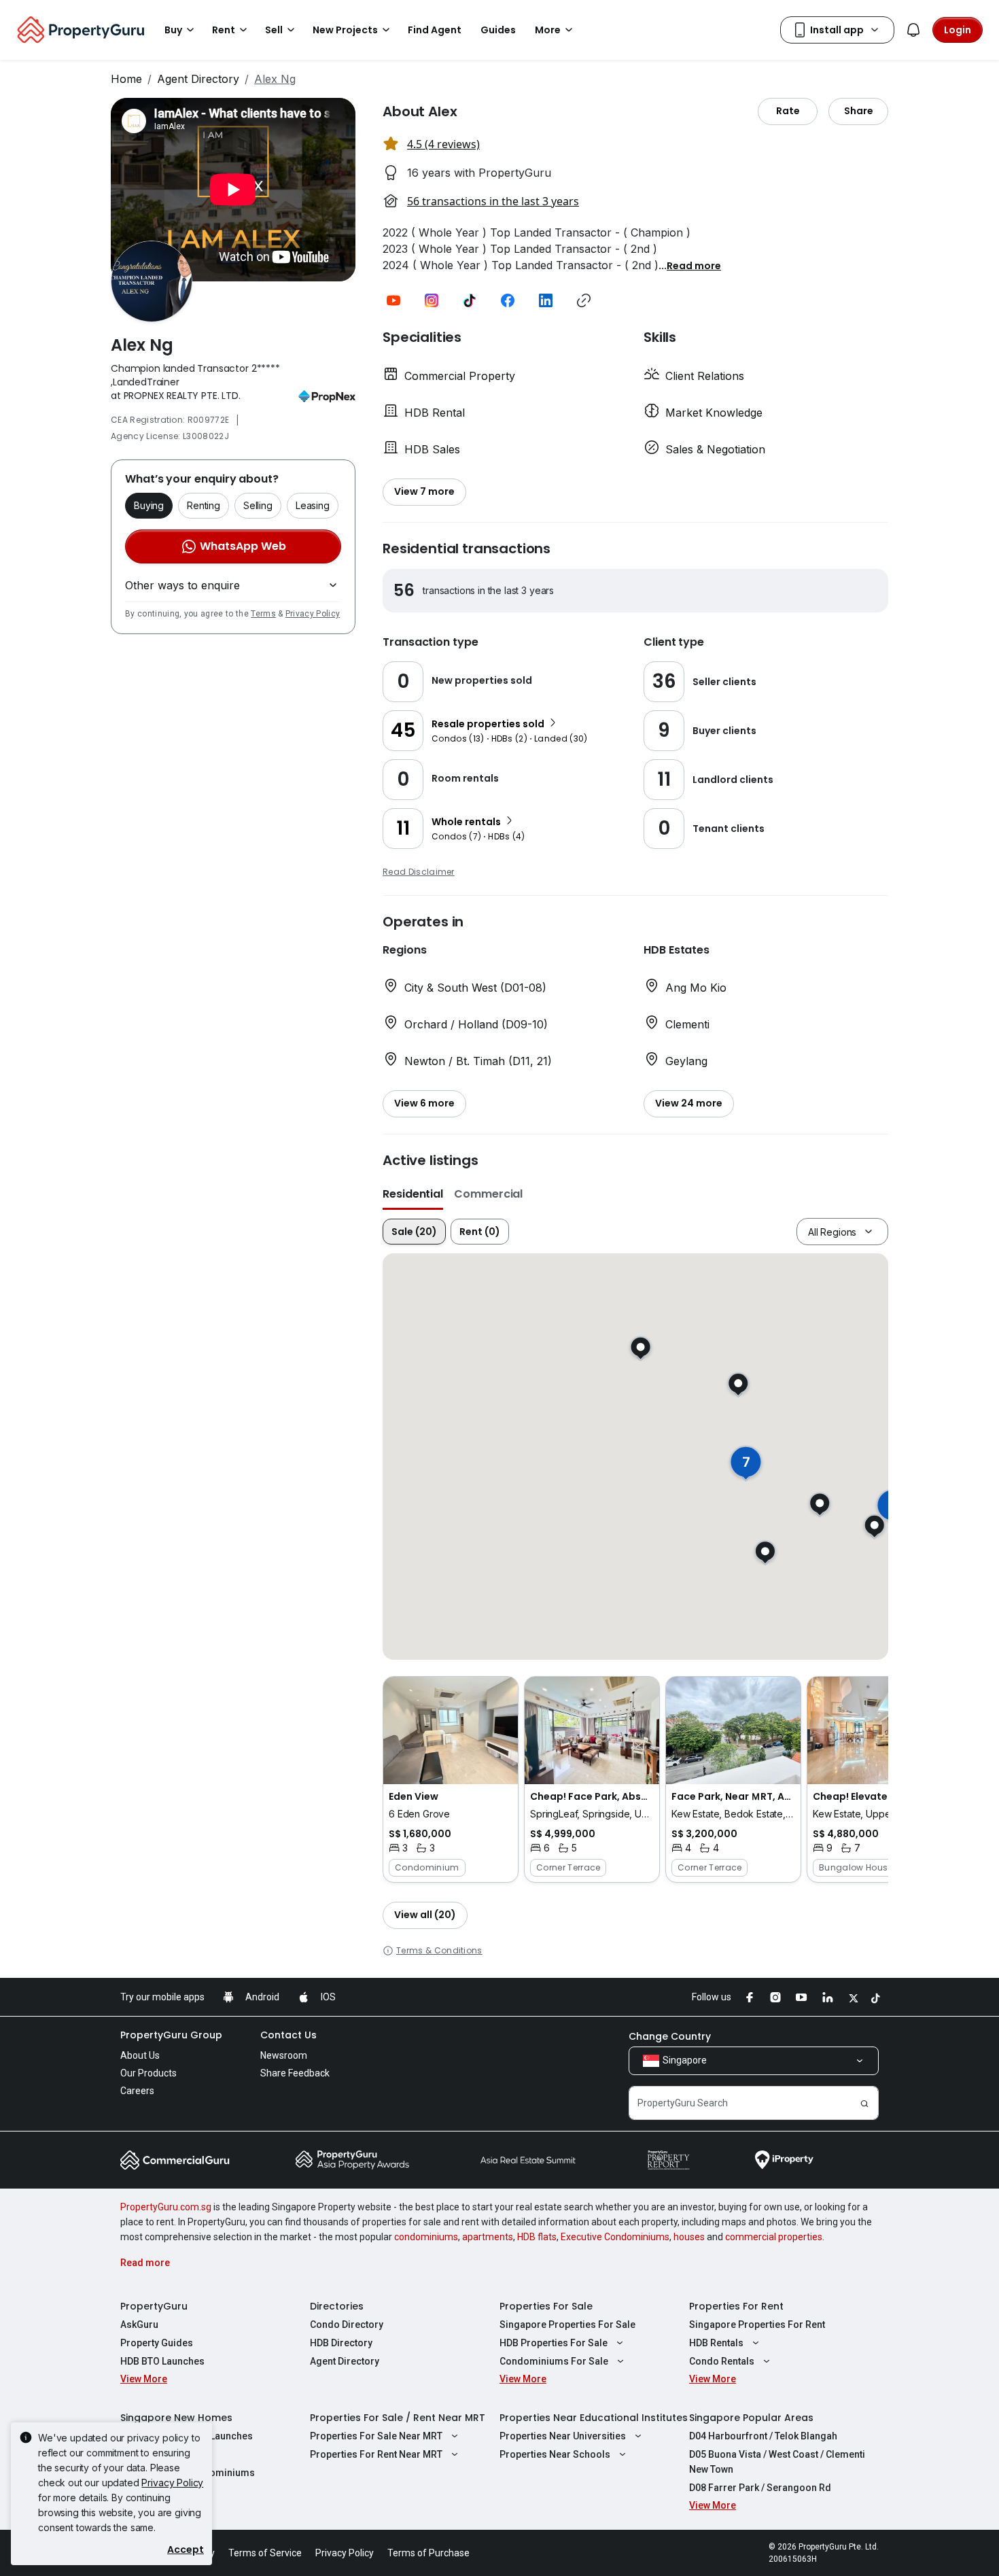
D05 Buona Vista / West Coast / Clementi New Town (777, 2462)
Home (126, 79)
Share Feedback (295, 2073)
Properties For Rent (736, 2306)
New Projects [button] (345, 30)
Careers (137, 2091)
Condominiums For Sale (554, 2361)
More (548, 30)
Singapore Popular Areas (751, 2418)
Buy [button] (173, 30)
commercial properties (774, 2237)
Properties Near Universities (563, 2436)
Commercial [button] (488, 1194)
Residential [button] (413, 1194)
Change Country (670, 2036)
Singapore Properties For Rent (757, 2325)
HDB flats (537, 2237)
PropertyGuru (154, 2306)
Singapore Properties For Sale (567, 2325)
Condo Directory (347, 2325)
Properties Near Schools (555, 2454)
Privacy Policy (313, 614)
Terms (263, 614)
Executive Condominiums (615, 2237)
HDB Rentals (716, 2343)
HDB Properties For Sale (554, 2343)
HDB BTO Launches (162, 2361)
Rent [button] (224, 30)
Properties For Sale (546, 2306)
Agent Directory (198, 79)
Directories (337, 2306)
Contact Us (288, 2035)
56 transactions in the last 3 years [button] (493, 201)
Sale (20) (414, 1232)
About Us (140, 2055)
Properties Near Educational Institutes (594, 2418)
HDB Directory (341, 2343)
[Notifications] (913, 30)
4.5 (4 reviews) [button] (443, 144)
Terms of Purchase (428, 2553)
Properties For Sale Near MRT (376, 2436)
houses (689, 2237)
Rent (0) (480, 1232)
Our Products (148, 2073)
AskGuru (139, 2325)
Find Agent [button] (435, 30)
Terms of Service (265, 2553)
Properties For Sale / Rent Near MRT (398, 2418)
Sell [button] (274, 30)
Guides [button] (498, 30)
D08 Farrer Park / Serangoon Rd (760, 2488)
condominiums (426, 2237)
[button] (694, 265)
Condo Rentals (722, 2361)
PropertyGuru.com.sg (166, 2207)
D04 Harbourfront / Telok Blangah (763, 2436)
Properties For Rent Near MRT (376, 2454)
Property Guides (157, 2343)
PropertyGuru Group (171, 2035)
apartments (488, 2237)
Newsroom (284, 2055)
